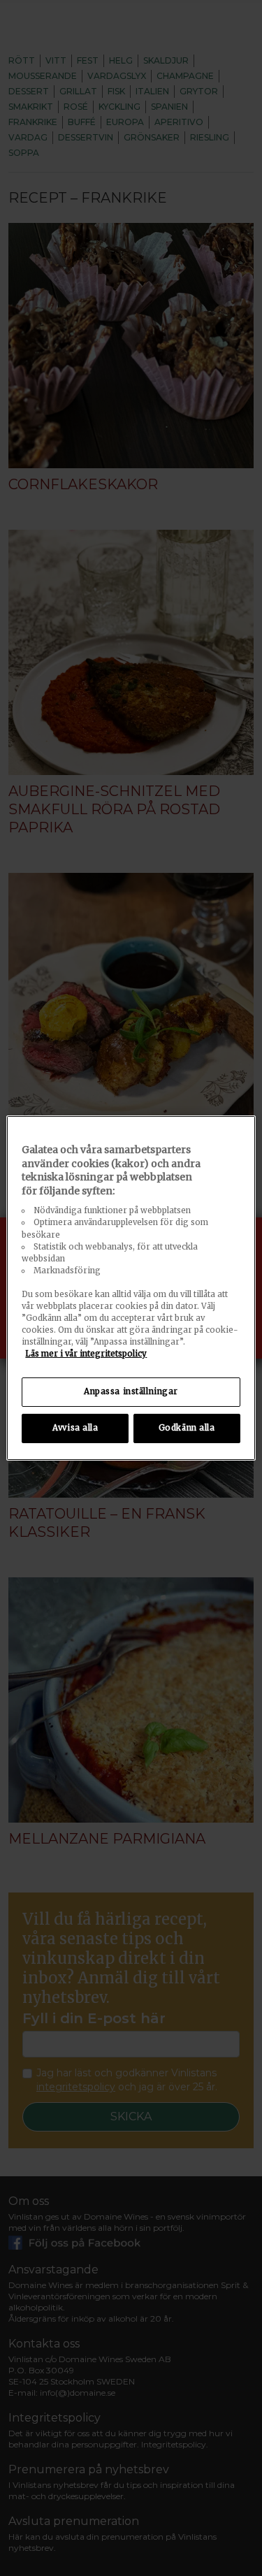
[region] (131, 1288)
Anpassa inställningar (131, 1391)
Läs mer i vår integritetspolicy (86, 1354)
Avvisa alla (75, 1428)
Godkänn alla (187, 1428)
